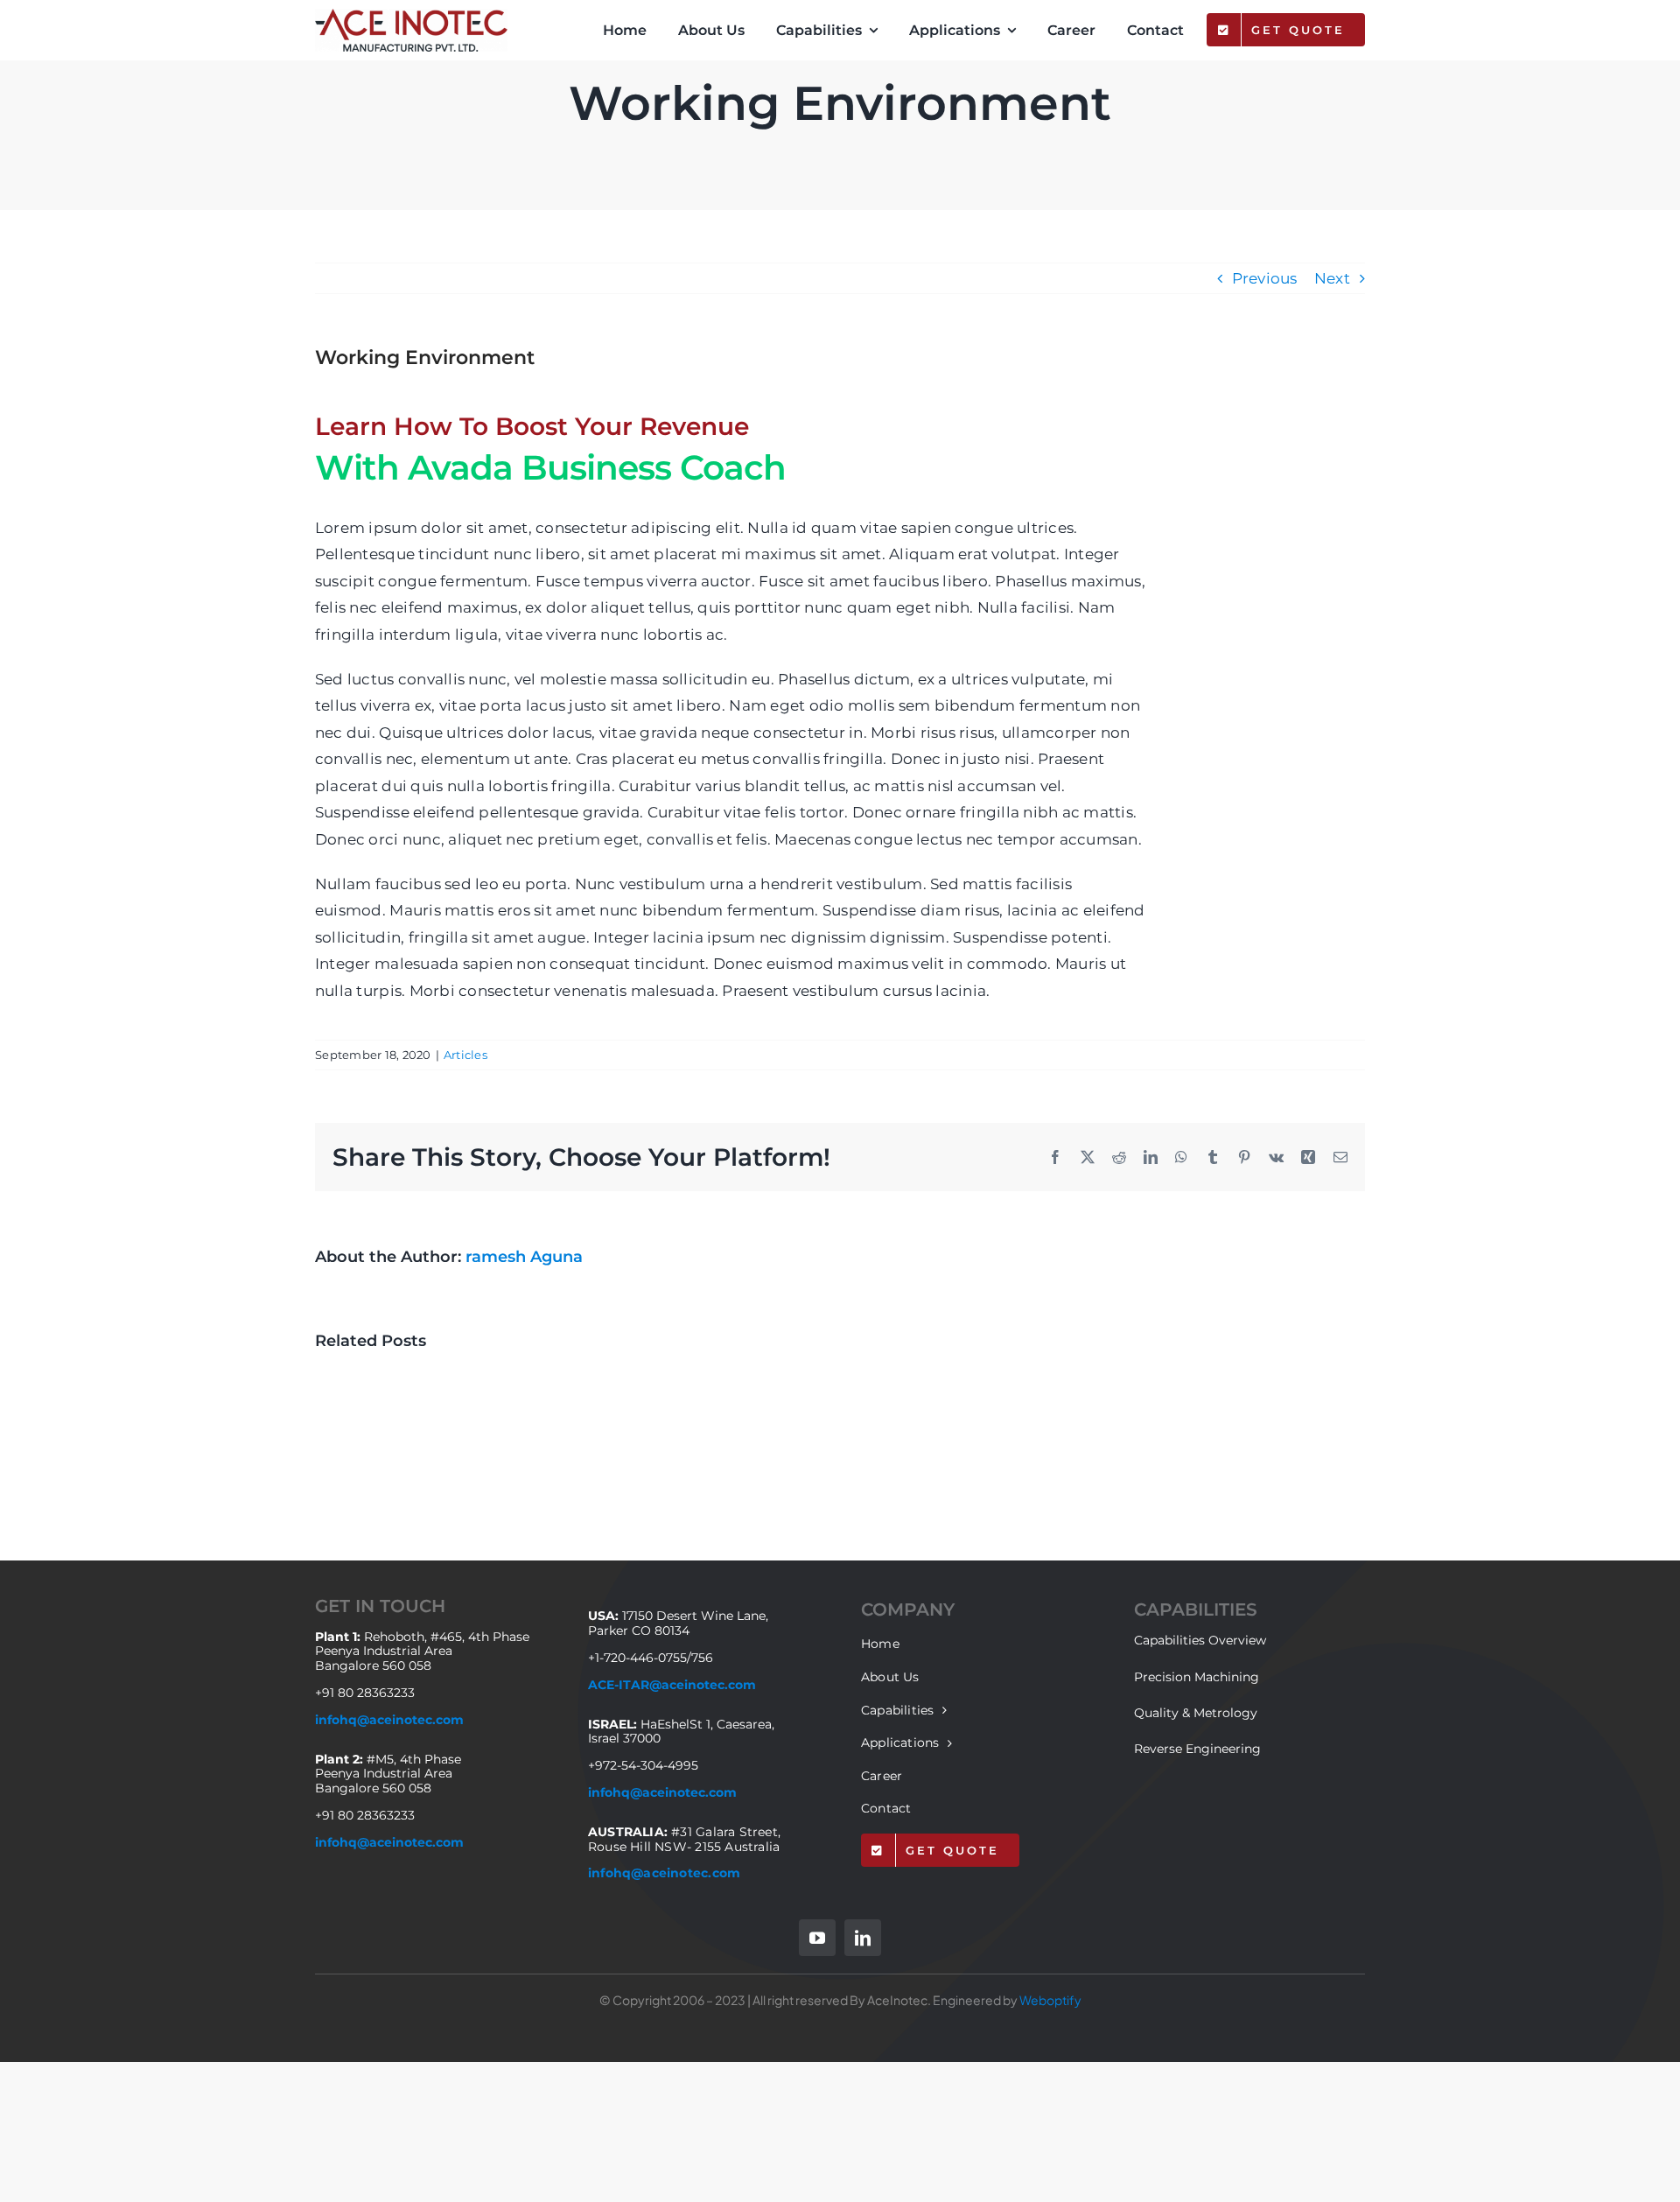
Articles (465, 1055)
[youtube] (817, 1938)
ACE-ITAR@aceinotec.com (672, 1685)
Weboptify (1050, 2000)
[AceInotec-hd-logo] (411, 16)
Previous (1265, 278)
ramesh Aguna (524, 1257)
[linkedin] (863, 1938)
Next (1332, 278)
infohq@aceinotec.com (389, 1720)
